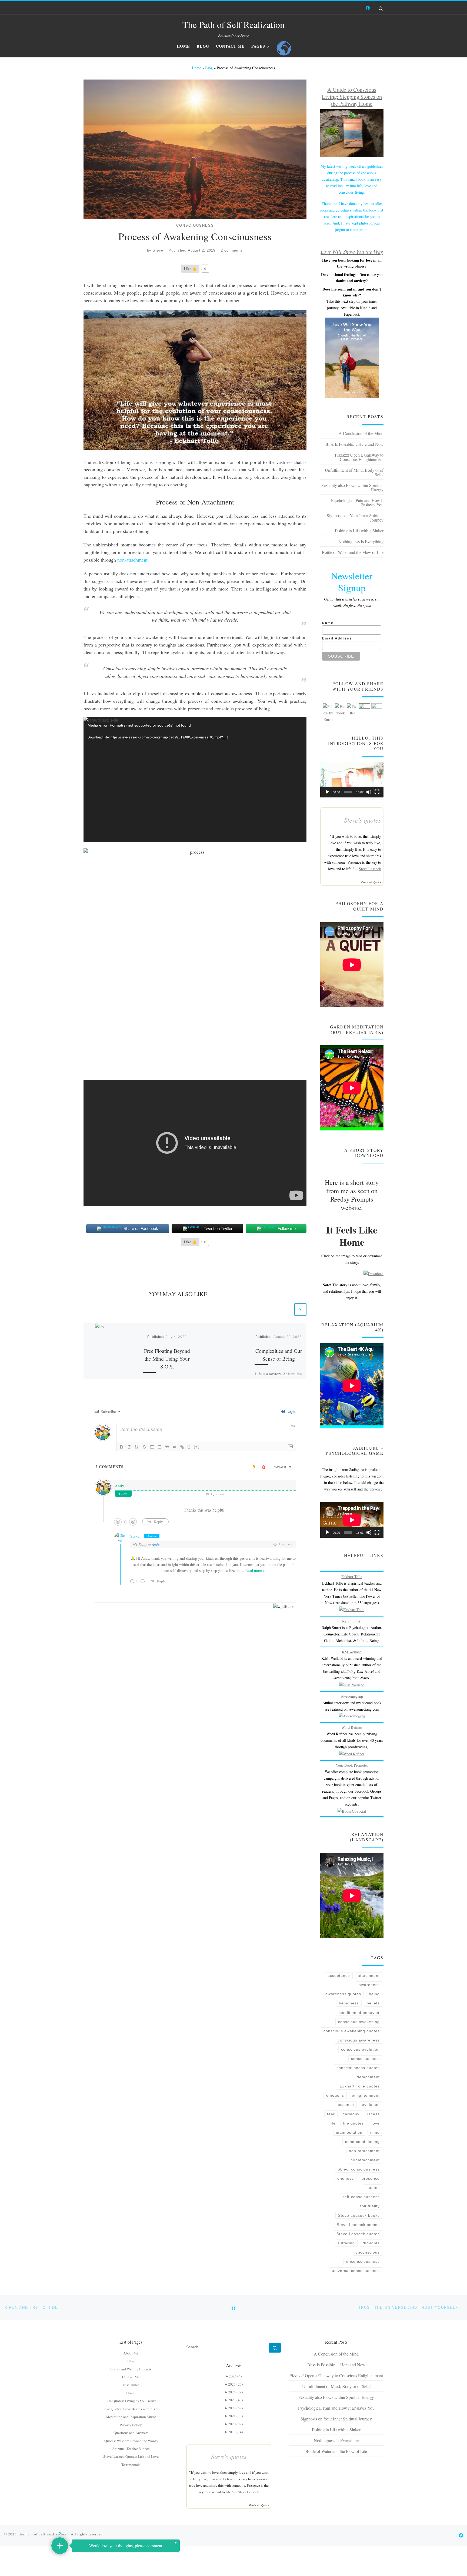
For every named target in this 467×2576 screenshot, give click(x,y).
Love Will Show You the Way (352, 252)
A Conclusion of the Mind (361, 433)
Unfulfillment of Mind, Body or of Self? (354, 472)
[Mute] (369, 792)
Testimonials (131, 2465)
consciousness (365, 2059)
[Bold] (122, 1447)
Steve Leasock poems (358, 2225)
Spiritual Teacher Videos (131, 2449)
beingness (349, 2003)
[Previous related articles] (287, 1309)
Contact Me (131, 2377)
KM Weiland (352, 1652)
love (376, 2123)
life (333, 2123)
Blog (209, 68)
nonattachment (365, 2160)
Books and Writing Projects (131, 2369)
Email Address (337, 638)
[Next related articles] (300, 1309)
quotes (373, 2188)
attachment (369, 1975)
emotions (335, 2095)
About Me (131, 2353)
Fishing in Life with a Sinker (359, 531)
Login (291, 1411)
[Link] (182, 1447)
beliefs (373, 2003)
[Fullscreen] (377, 792)
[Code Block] (175, 1447)
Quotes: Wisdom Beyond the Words (131, 2441)
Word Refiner (352, 1727)
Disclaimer (131, 2385)
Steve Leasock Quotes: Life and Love (131, 2456)
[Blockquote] (167, 1447)
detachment (368, 2077)
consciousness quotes (358, 2068)
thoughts (371, 2243)
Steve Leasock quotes (358, 2234)
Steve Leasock (370, 869)
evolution (371, 2105)
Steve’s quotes (363, 820)
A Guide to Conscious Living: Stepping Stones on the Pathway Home (352, 96)
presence (371, 2178)
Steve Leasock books (359, 2215)
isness (373, 2114)
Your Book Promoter (352, 1765)
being (374, 1994)
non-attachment (132, 560)
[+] (197, 1447)
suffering (346, 2243)
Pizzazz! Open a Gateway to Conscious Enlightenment (359, 457)
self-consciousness (361, 2197)
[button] (352, 780)
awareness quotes (343, 1994)
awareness (369, 1985)
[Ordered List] (152, 1447)
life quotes (353, 2123)
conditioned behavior (359, 2013)
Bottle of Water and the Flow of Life (353, 552)
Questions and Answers (131, 2433)
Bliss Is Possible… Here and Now (354, 444)
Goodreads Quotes (371, 882)
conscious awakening (359, 2022)
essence (346, 2105)
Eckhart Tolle (352, 1577)
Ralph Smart (352, 1621)
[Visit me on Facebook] (368, 8)
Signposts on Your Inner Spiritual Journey (355, 518)
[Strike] (144, 1447)
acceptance (339, 1975)
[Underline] (137, 1447)
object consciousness (359, 2169)
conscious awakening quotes (352, 2031)
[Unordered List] (159, 1447)
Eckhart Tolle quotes (360, 2086)
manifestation (349, 2132)
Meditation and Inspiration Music (131, 2417)
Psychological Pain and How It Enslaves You (357, 502)
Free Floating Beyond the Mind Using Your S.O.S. (167, 1358)
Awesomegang (352, 1696)
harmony (351, 2114)
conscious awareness (359, 2040)
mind (375, 2132)
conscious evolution (360, 2049)
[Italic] (129, 1447)
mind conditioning (362, 2142)
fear (331, 2114)
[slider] (348, 792)
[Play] (327, 792)
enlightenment (366, 2095)
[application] (195, 780)
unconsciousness (363, 2261)
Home (196, 68)
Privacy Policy (131, 2425)
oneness (346, 2178)
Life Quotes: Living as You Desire (131, 2401)
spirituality (370, 2206)
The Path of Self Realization (42, 2534)
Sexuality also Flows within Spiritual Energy (352, 487)
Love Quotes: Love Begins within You (131, 2409)
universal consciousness (356, 2271)
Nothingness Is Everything (361, 541)
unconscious (368, 2252)
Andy (156, 1544)
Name (328, 623)
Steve (158, 250)
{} (189, 1447)
